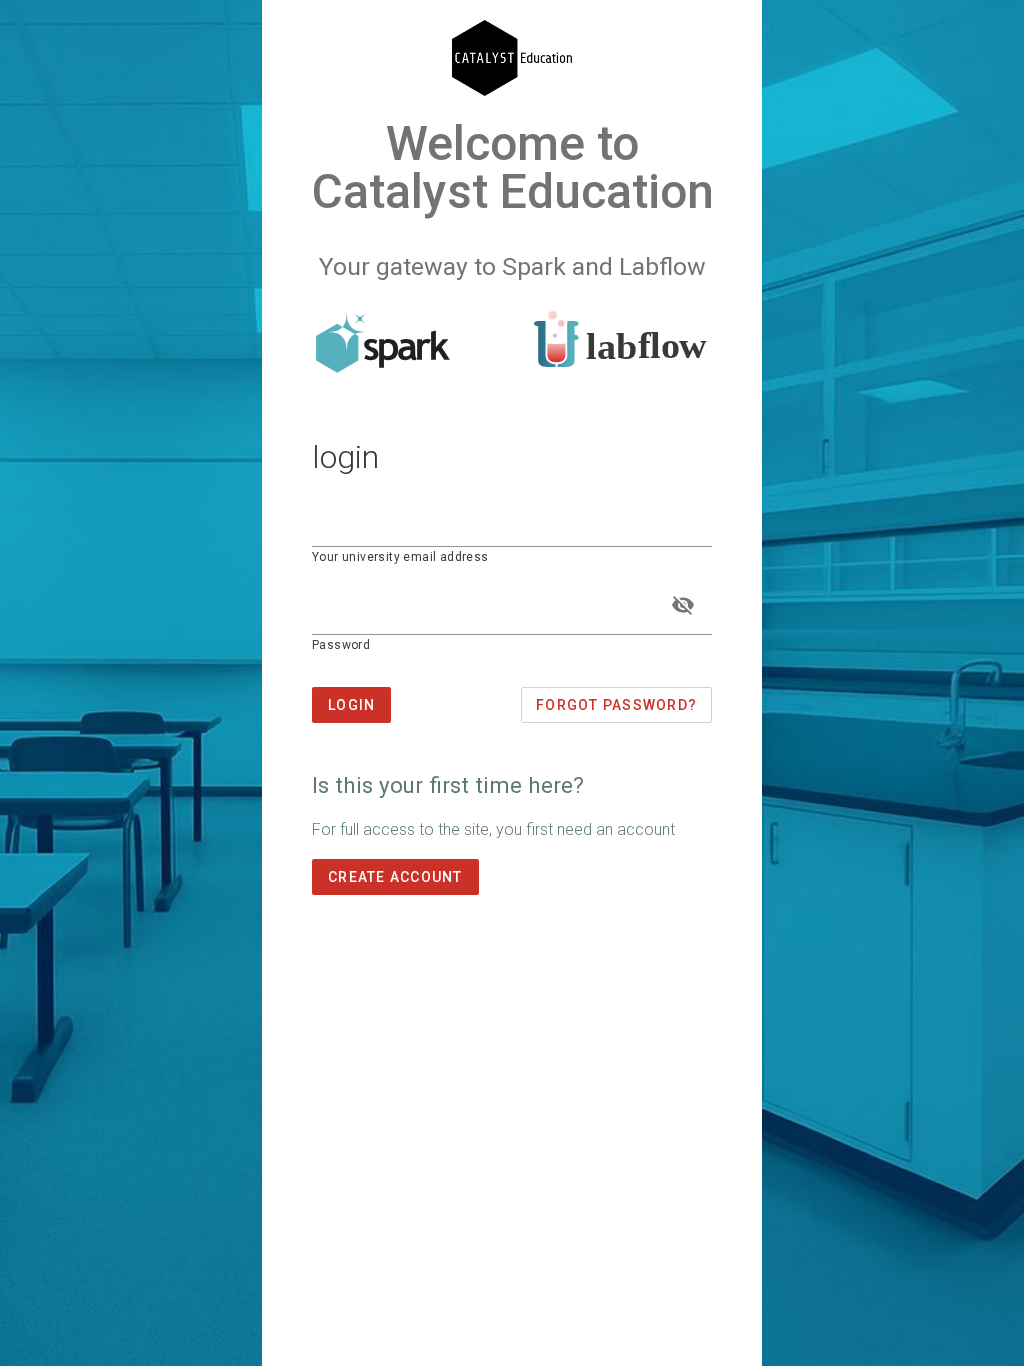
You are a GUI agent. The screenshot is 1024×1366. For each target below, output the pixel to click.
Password (341, 645)
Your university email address (400, 557)
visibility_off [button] (683, 605)
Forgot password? (616, 705)
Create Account (395, 877)
